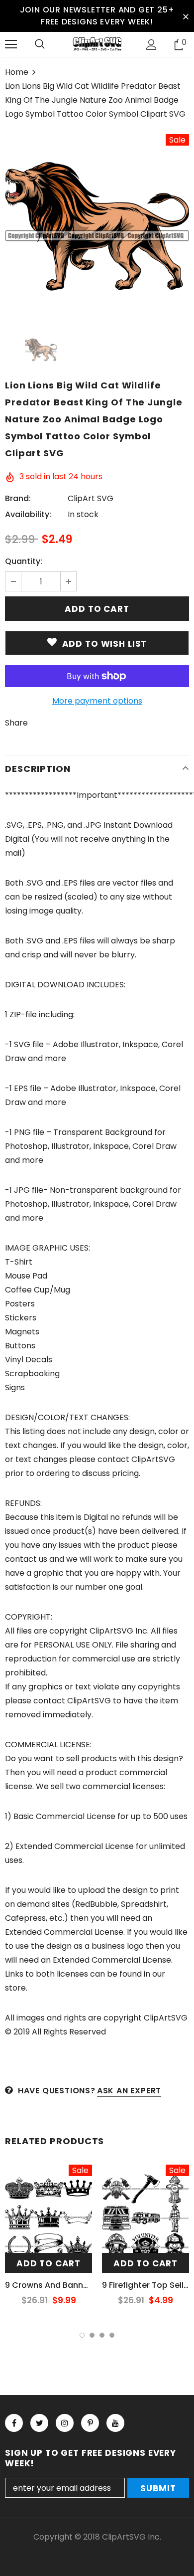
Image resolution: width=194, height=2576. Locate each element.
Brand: (18, 498)
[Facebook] (14, 2423)
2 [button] (92, 2335)
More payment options (97, 701)
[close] (186, 16)
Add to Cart (48, 2263)
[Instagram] (65, 2423)
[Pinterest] (90, 2423)
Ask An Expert (129, 2091)
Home (17, 72)
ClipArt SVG (91, 498)
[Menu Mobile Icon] (11, 44)
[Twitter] (39, 2423)
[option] (97, 226)
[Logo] (97, 44)
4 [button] (112, 2335)
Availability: (28, 514)
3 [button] (102, 2335)
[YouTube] (115, 2423)
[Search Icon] (40, 44)
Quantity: (24, 561)
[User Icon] (151, 45)
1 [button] (82, 2335)
